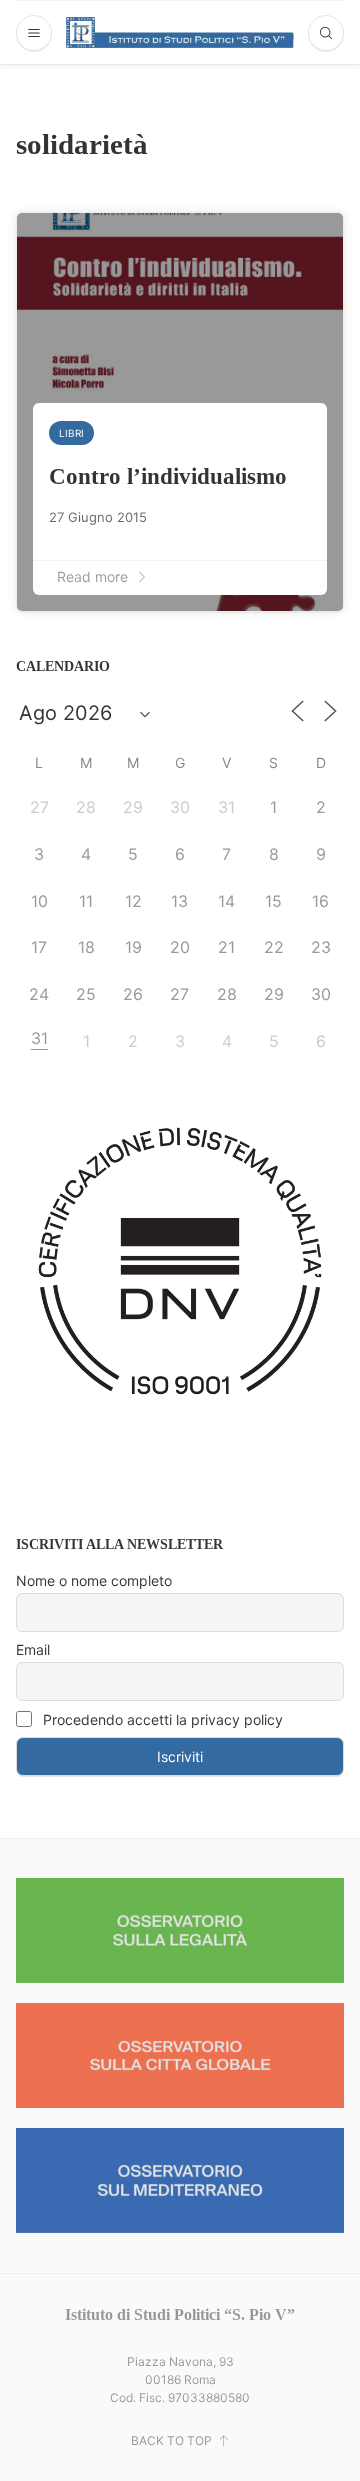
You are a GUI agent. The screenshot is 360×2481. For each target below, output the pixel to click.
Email (33, 1649)
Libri (71, 433)
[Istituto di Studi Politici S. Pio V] (180, 32)
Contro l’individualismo (168, 476)
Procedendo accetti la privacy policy (161, 1719)
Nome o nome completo (94, 1580)
